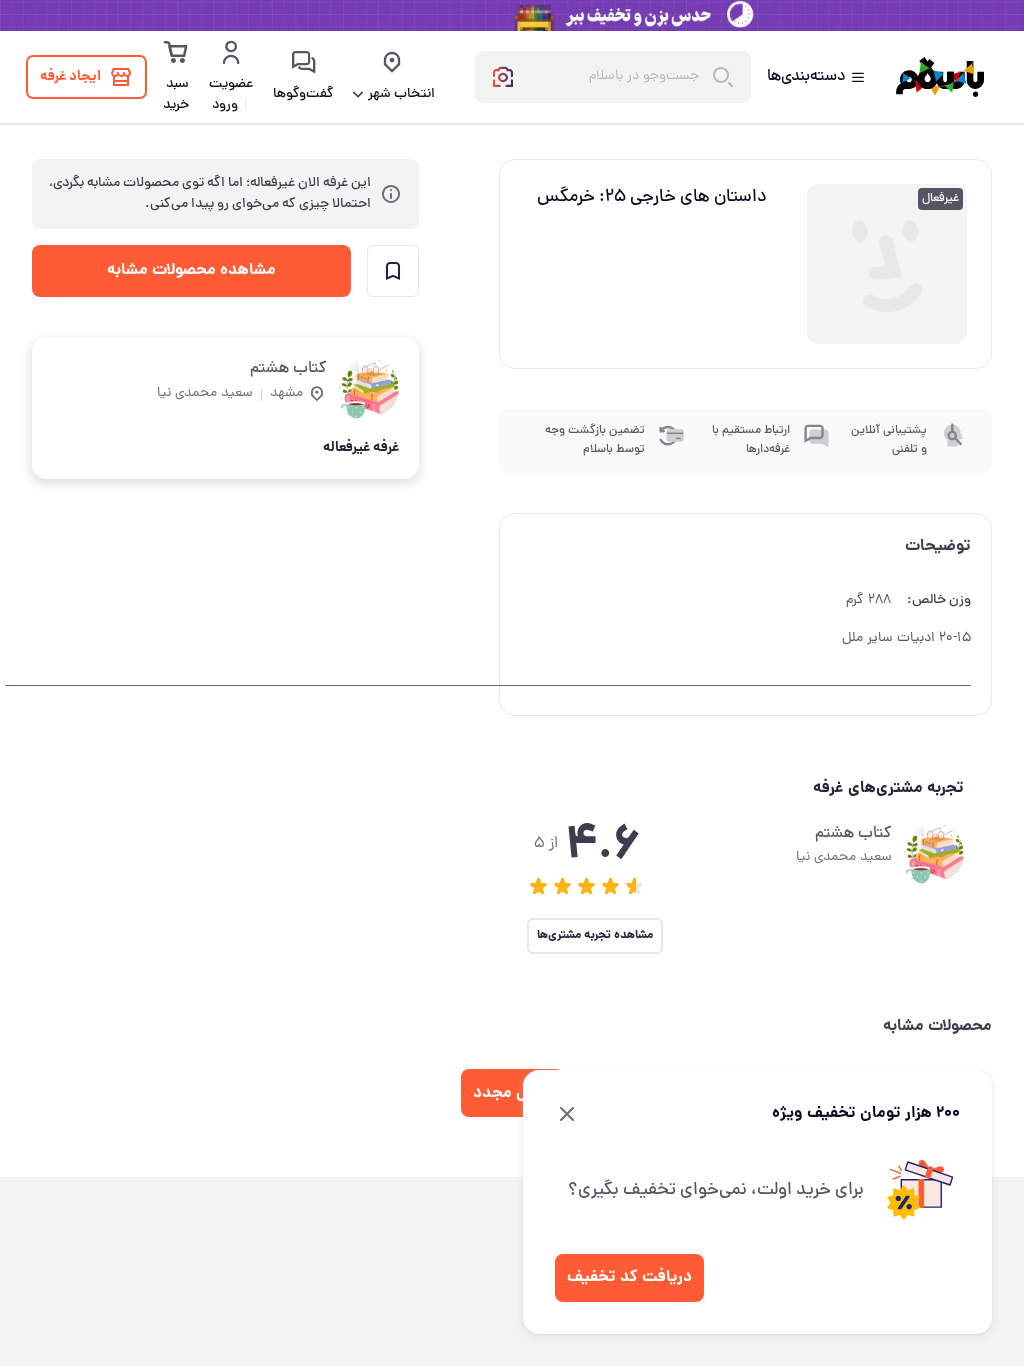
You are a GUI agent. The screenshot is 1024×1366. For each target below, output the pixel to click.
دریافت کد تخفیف (629, 1277)
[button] (539, 886)
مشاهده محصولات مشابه (191, 270)
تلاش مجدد (512, 1093)
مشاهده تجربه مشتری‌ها (595, 935)
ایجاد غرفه (70, 77)
